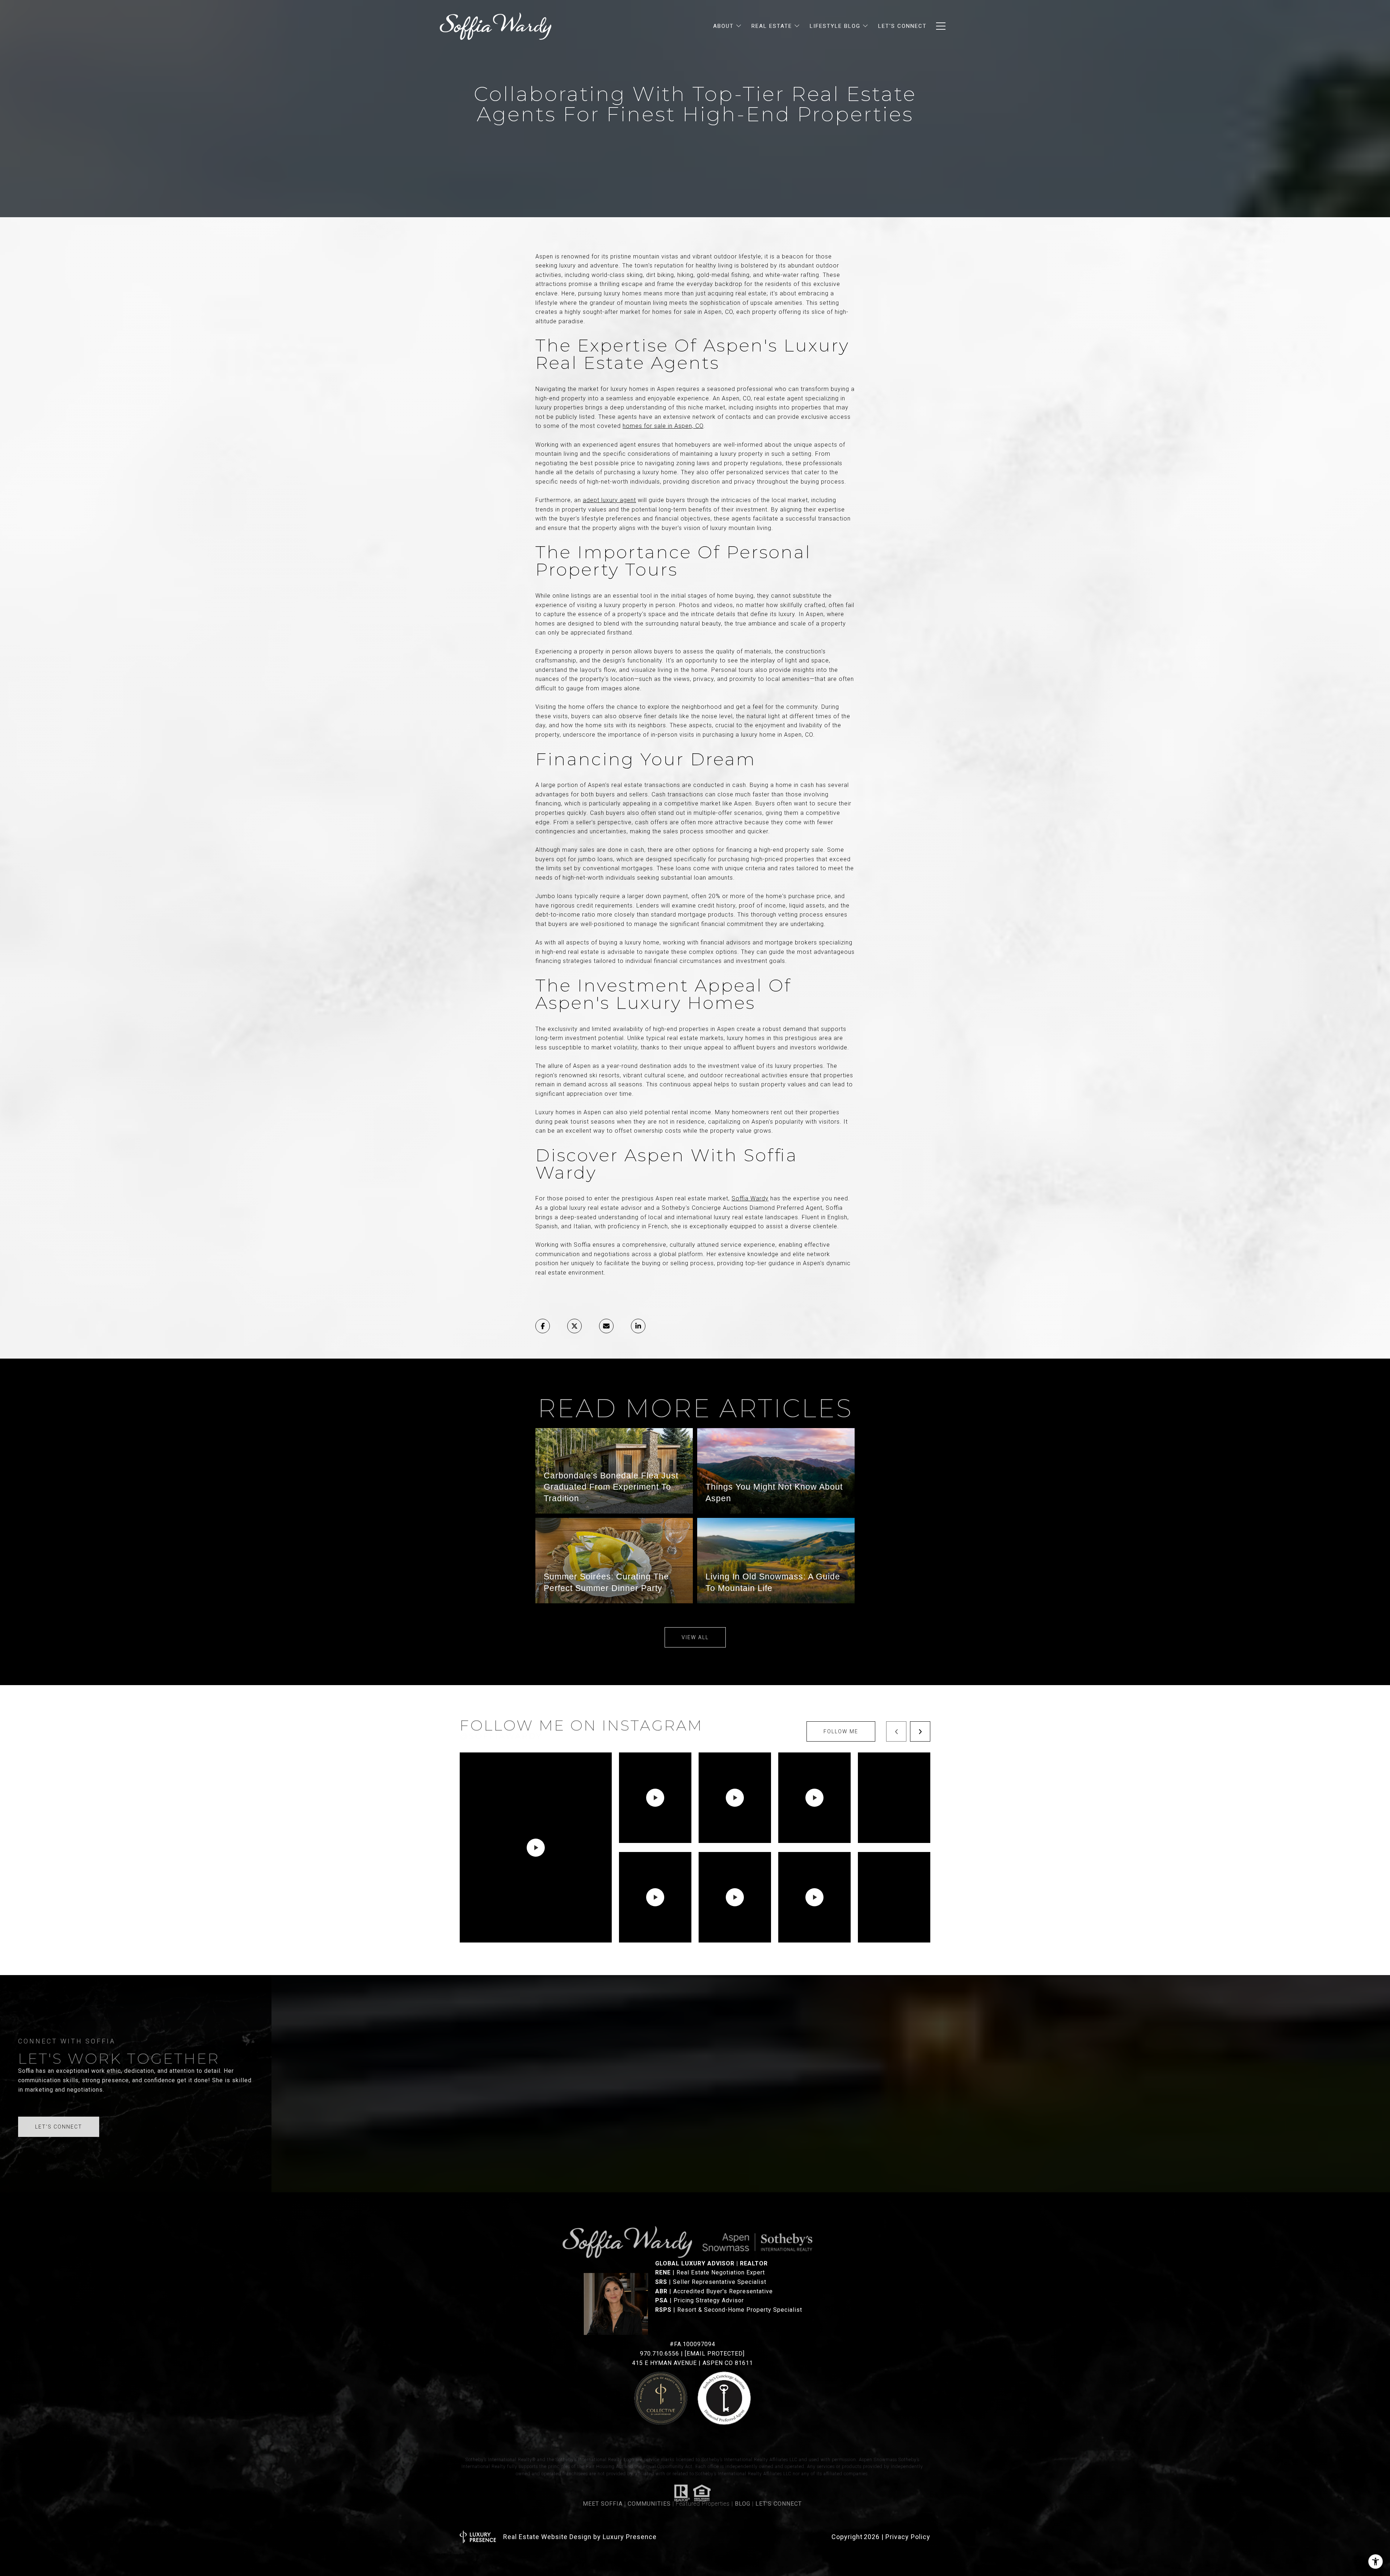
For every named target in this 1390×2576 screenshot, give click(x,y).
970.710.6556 (660, 2354)
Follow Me (841, 1731)
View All (695, 1637)
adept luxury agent (609, 500)
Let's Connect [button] (59, 2127)
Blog (743, 2501)
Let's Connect (779, 2501)
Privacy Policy (908, 2537)
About (723, 26)
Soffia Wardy (750, 1198)
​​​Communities (649, 2501)
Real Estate (772, 26)
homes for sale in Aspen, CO (663, 426)
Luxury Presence (630, 2537)
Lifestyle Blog (835, 26)
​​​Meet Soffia (603, 2501)
